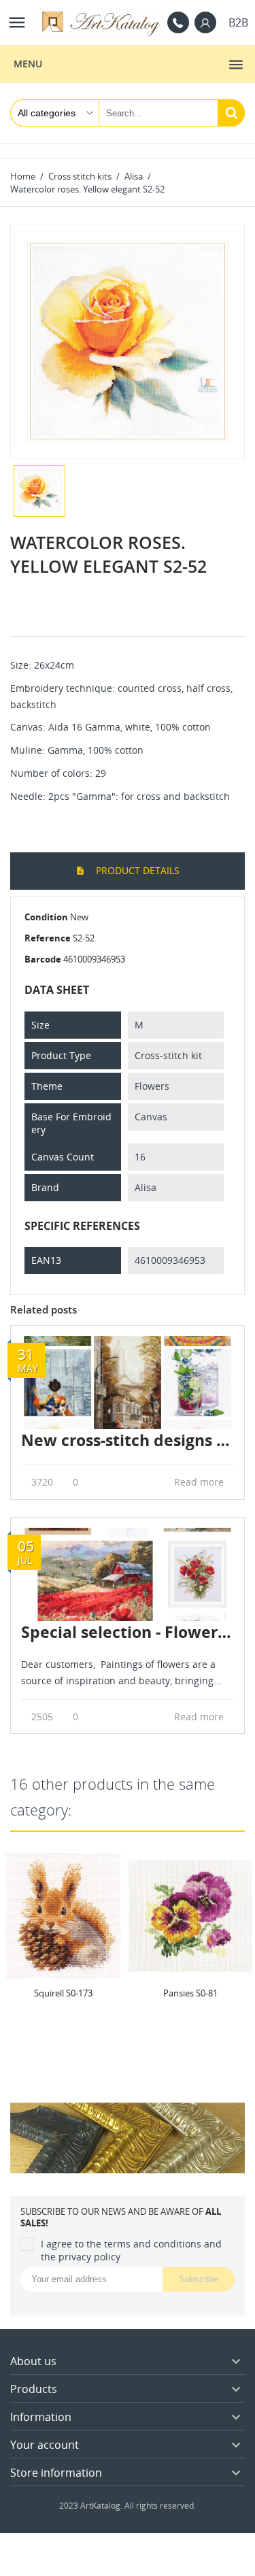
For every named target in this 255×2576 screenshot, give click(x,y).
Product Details (136, 870)
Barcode (43, 959)
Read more (200, 1482)
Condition (46, 917)
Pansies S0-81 (190, 1993)
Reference (48, 938)
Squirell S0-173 (63, 1993)
